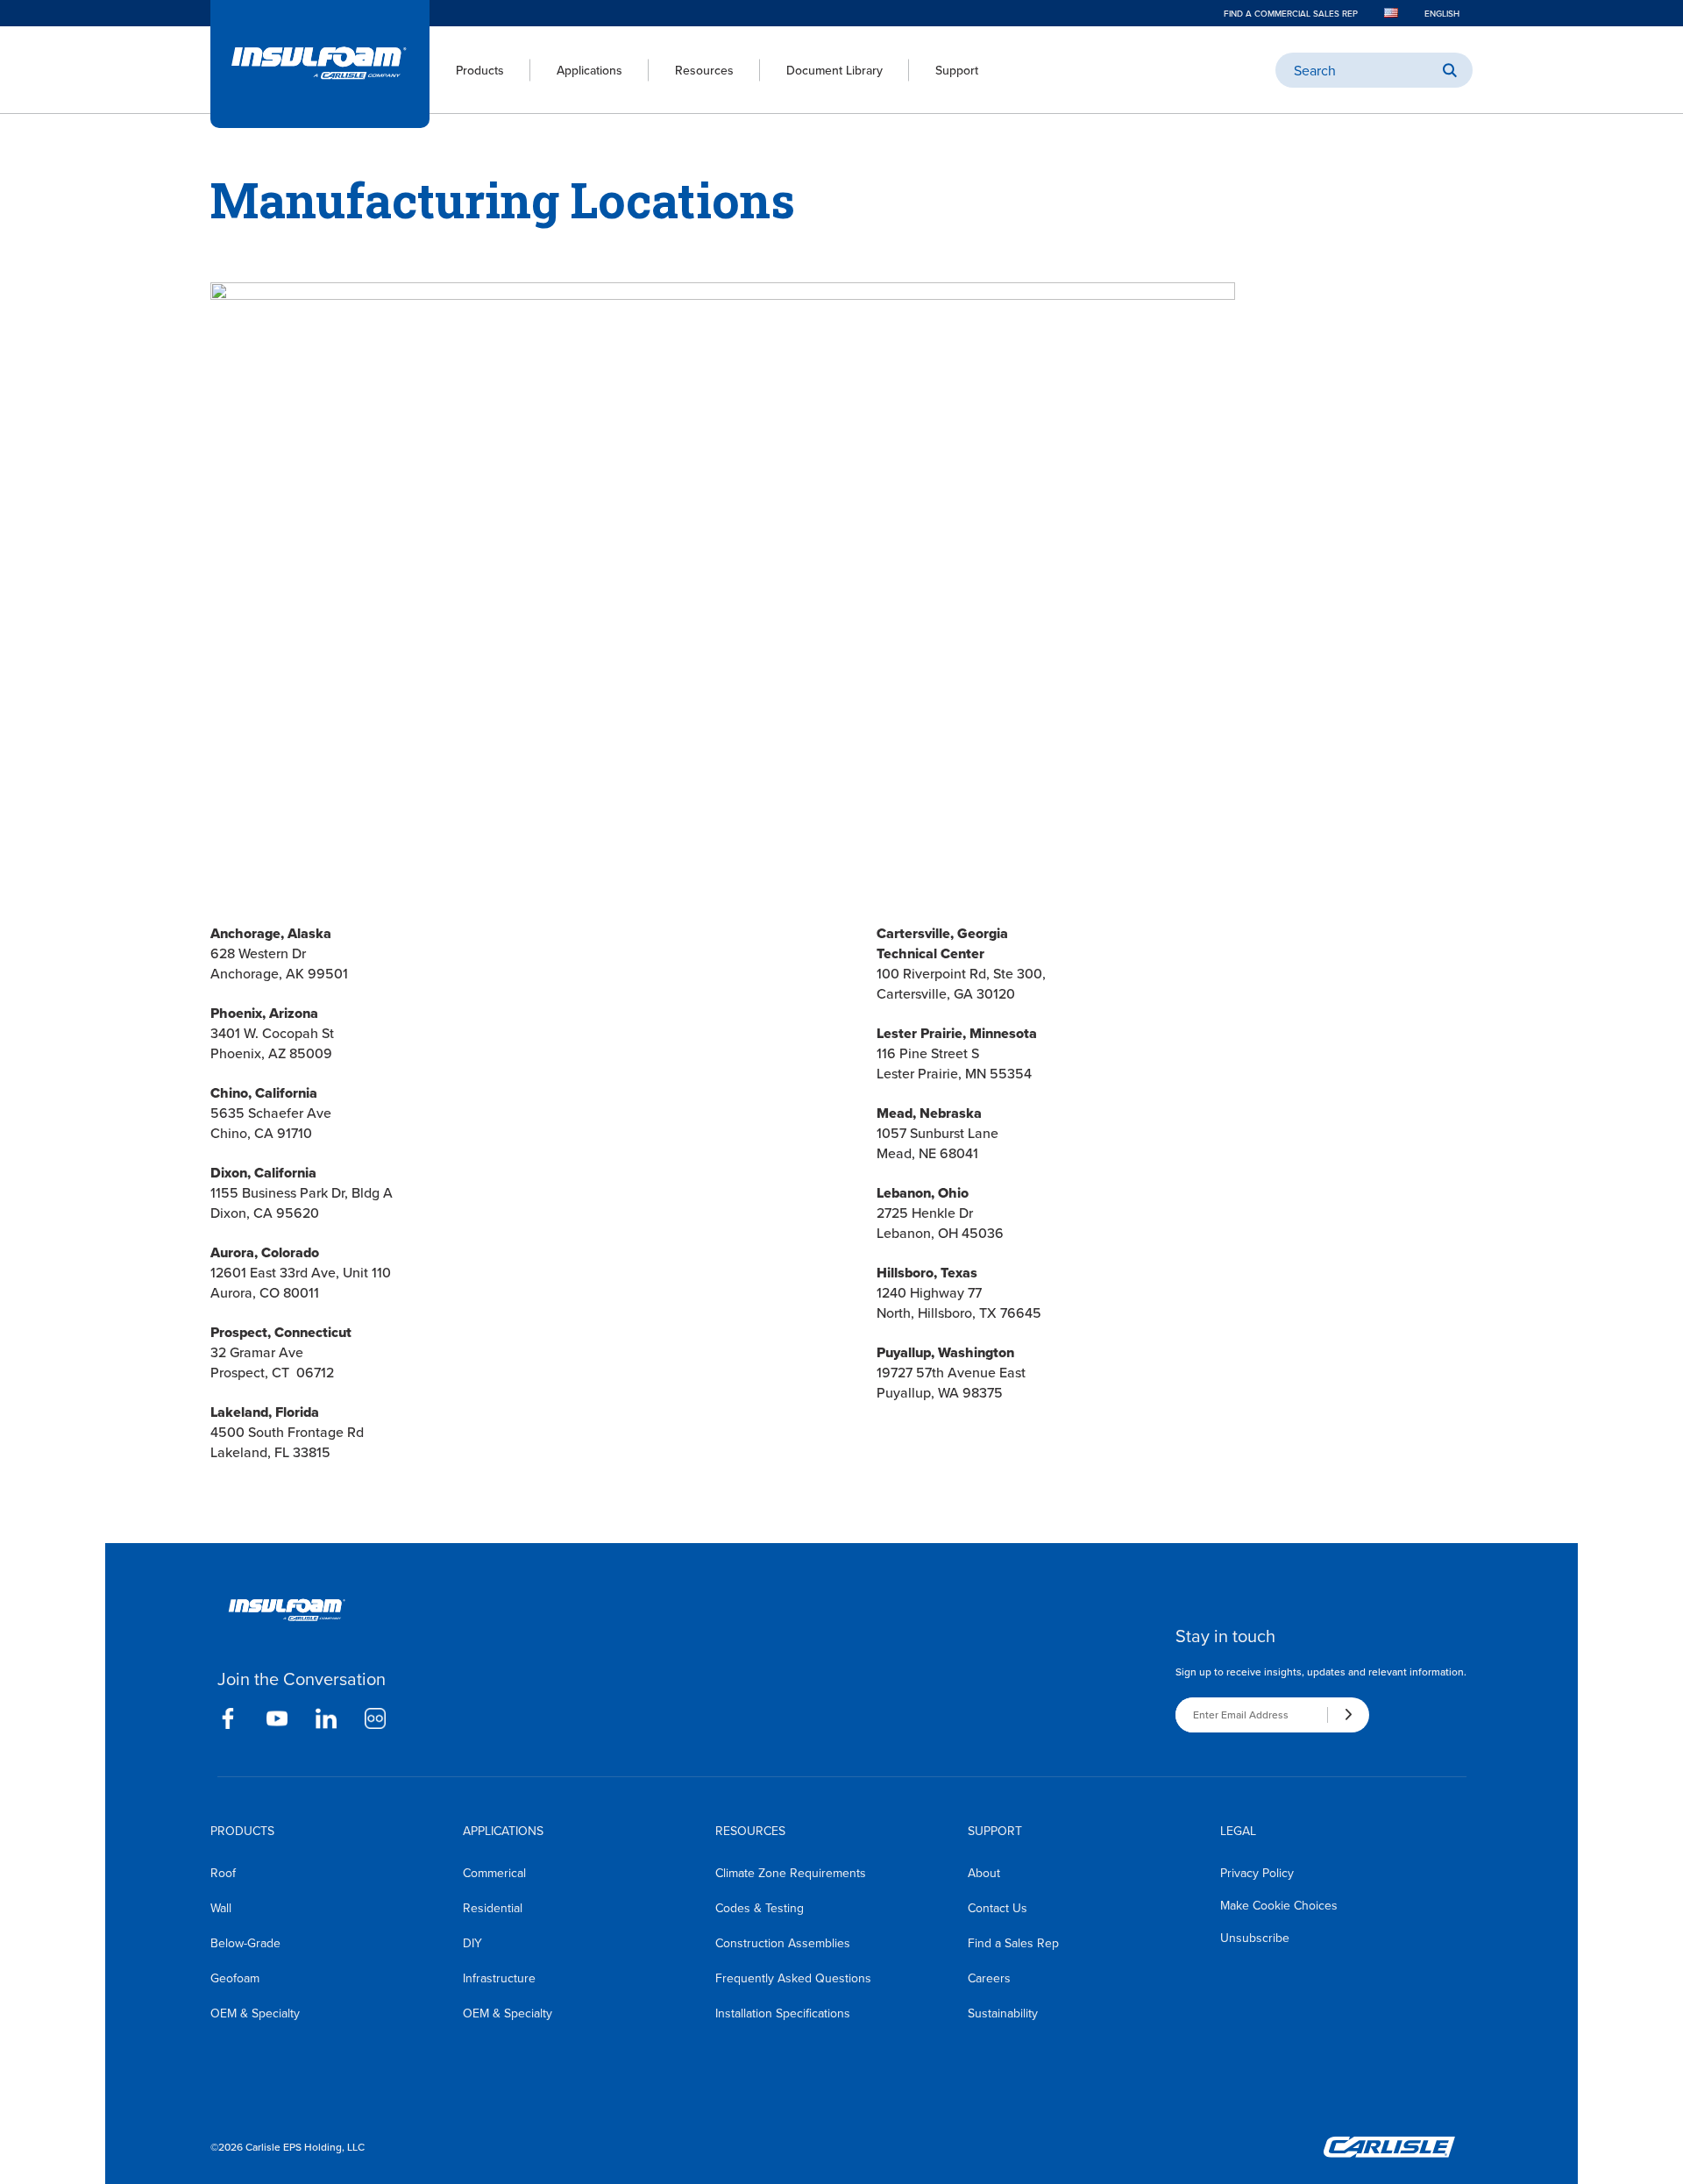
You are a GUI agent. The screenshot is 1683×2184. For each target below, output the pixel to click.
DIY (472, 1943)
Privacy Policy (1257, 1873)
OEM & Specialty (255, 2013)
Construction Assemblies (783, 1943)
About (984, 1873)
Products (480, 70)
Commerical (494, 1873)
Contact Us (998, 1908)
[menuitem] (467, 70)
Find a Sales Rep (1013, 1943)
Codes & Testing (760, 1908)
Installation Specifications (783, 2013)
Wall (221, 1908)
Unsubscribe (1255, 1938)
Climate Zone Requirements (791, 1873)
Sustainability (1003, 2013)
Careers (989, 1978)
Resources (704, 70)
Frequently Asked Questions (793, 1978)
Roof (223, 1873)
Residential (493, 1908)
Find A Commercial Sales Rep (1291, 13)
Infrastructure (499, 1978)
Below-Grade (245, 1943)
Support (957, 70)
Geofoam (235, 1978)
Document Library (834, 70)
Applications (589, 70)
